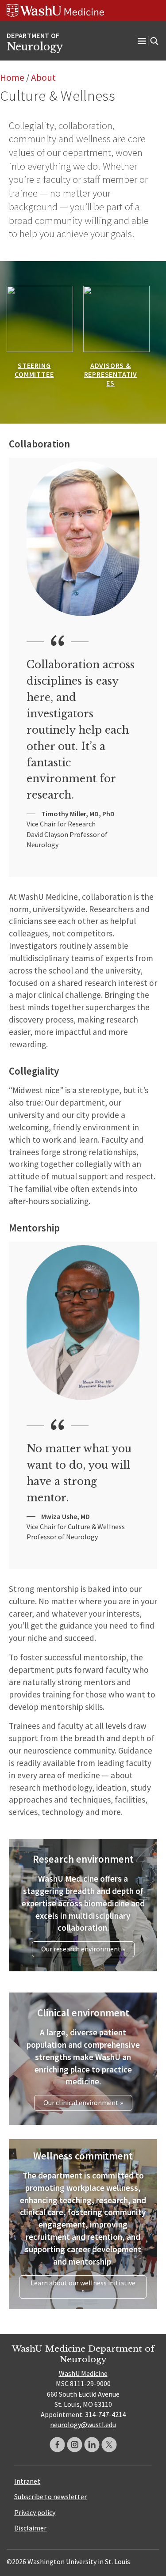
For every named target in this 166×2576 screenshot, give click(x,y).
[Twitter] (109, 2445)
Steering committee (34, 370)
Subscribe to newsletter (50, 2496)
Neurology (35, 47)
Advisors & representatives (111, 374)
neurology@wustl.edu (83, 2424)
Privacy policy (35, 2512)
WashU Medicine (83, 2373)
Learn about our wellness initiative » (83, 2287)
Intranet (27, 2481)
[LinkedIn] (92, 2445)
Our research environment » (83, 1949)
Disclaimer (30, 2528)
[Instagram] (75, 2445)
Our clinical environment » (83, 2102)
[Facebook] (57, 2445)
